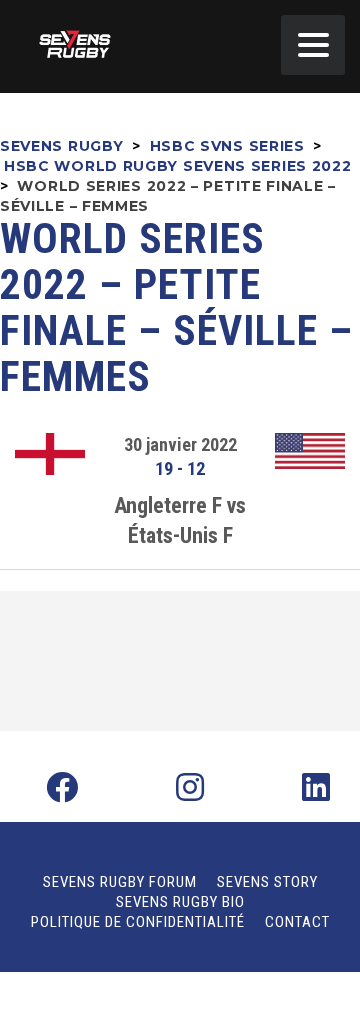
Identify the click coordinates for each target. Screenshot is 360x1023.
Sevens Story (267, 882)
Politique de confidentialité (138, 922)
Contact (297, 922)
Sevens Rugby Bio (180, 902)
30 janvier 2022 (180, 444)
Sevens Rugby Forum (120, 882)
